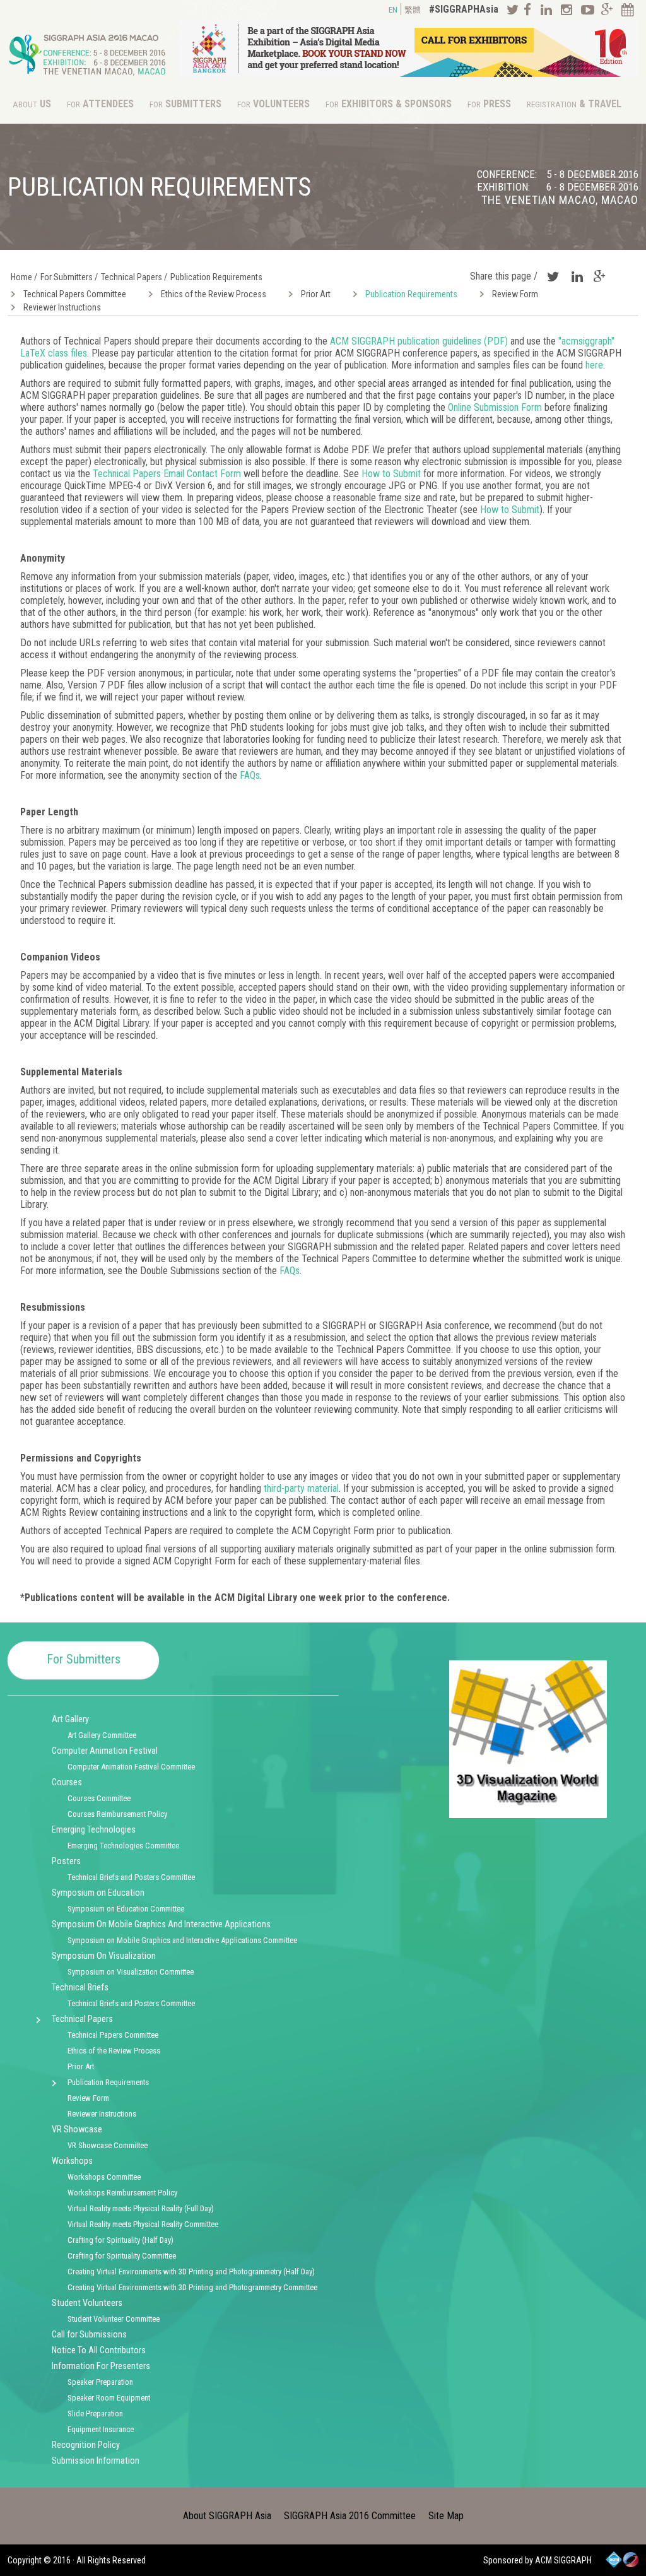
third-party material (301, 1488)
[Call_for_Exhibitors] (409, 74)
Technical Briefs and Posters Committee (131, 1877)
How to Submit (391, 474)
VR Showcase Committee (108, 2145)
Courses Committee (99, 1798)
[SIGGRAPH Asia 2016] (87, 79)
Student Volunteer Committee (114, 2319)
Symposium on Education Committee (126, 1909)
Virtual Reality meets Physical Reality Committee (143, 2224)
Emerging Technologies (94, 1830)
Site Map (446, 2516)
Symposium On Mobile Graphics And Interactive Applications (161, 1924)
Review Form (515, 294)
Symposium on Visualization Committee (131, 1972)
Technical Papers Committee (75, 294)
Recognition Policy (86, 2445)
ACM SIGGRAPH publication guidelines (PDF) (419, 341)
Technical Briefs (80, 1988)
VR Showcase (77, 2130)
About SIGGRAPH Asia (227, 2516)
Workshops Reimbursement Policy (122, 2193)
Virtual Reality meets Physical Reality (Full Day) (141, 2208)
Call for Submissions (89, 2335)
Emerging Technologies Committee (123, 1846)
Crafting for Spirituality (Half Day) (120, 2240)
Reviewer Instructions (62, 307)
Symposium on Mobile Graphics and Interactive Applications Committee (182, 1940)
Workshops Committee (104, 2177)
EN (393, 10)
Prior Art (316, 294)
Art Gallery (70, 1719)
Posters (66, 1861)
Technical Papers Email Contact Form (167, 474)
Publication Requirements (411, 294)
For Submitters (84, 1659)
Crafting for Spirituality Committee (122, 2256)
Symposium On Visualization (104, 1956)
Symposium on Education (98, 1893)
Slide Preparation (95, 2414)
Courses (67, 1782)
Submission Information (96, 2461)
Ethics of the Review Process (214, 294)
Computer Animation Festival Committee (131, 1767)
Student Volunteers (87, 2303)
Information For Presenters (101, 2366)
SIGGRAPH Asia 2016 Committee (350, 2516)
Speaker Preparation (100, 2382)
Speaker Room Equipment (109, 2398)
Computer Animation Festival (105, 1751)
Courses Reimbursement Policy (117, 1814)
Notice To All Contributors (99, 2350)
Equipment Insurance (101, 2429)
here (594, 365)
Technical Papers (82, 2019)
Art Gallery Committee (102, 1735)
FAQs (250, 775)
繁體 (413, 10)
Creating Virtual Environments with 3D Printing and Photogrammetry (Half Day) (191, 2272)
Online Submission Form (495, 407)
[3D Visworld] (528, 1815)
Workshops (72, 2161)
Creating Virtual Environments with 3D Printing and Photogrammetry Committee (192, 2287)
